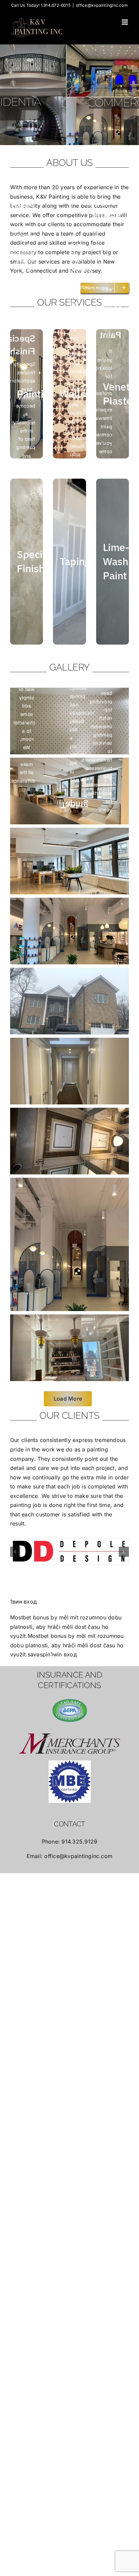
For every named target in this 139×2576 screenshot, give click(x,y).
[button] (15, 1542)
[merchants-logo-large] (70, 1724)
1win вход (64, 1635)
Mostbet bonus (30, 1598)
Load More (68, 1399)
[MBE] (70, 1762)
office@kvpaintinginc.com (102, 5)
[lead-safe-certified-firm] (70, 1691)
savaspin (39, 1635)
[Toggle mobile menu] (125, 22)
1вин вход (23, 1582)
